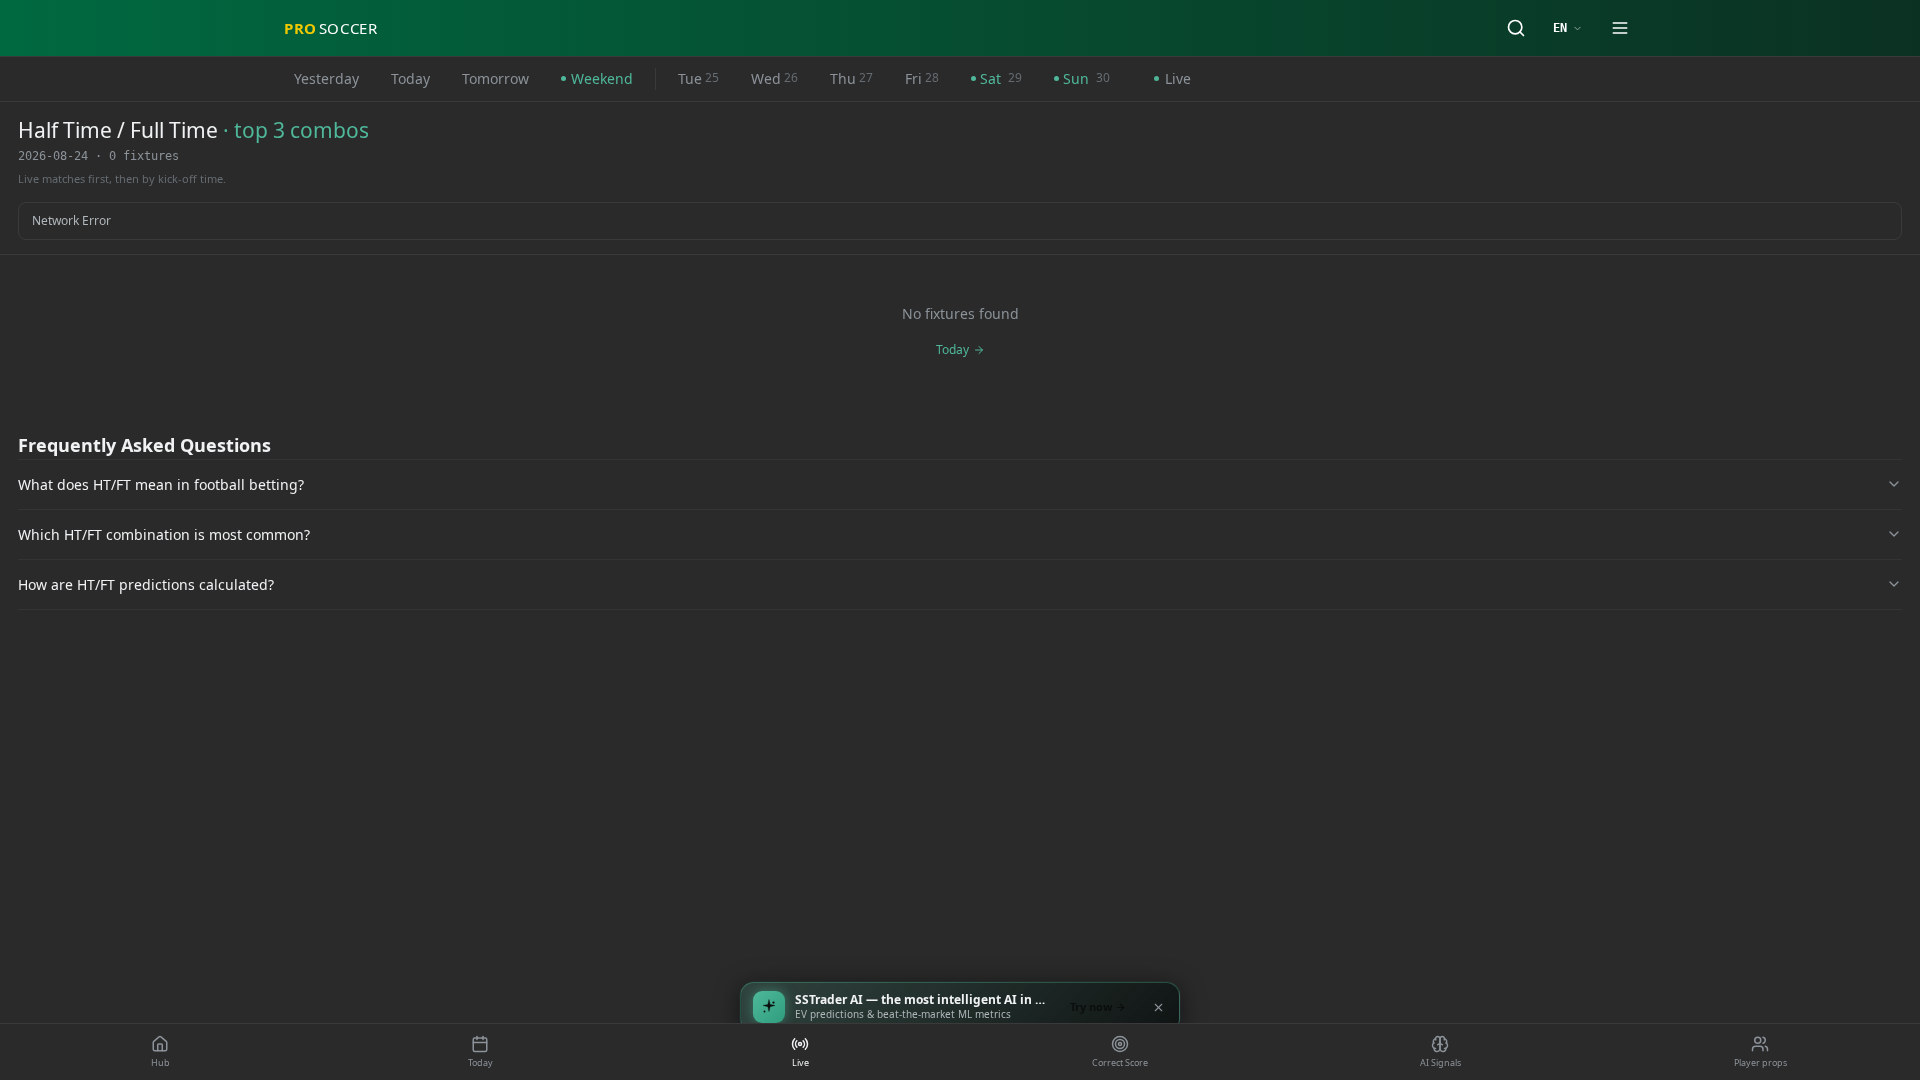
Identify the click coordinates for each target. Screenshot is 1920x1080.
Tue (698, 78)
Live (1178, 78)
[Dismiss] (1158, 1007)
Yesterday (326, 78)
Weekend (602, 78)
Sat (1001, 78)
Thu (851, 78)
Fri (922, 78)
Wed (774, 78)
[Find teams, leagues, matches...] (1516, 28)
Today (410, 78)
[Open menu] (1620, 28)
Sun (1086, 78)
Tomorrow (495, 78)
